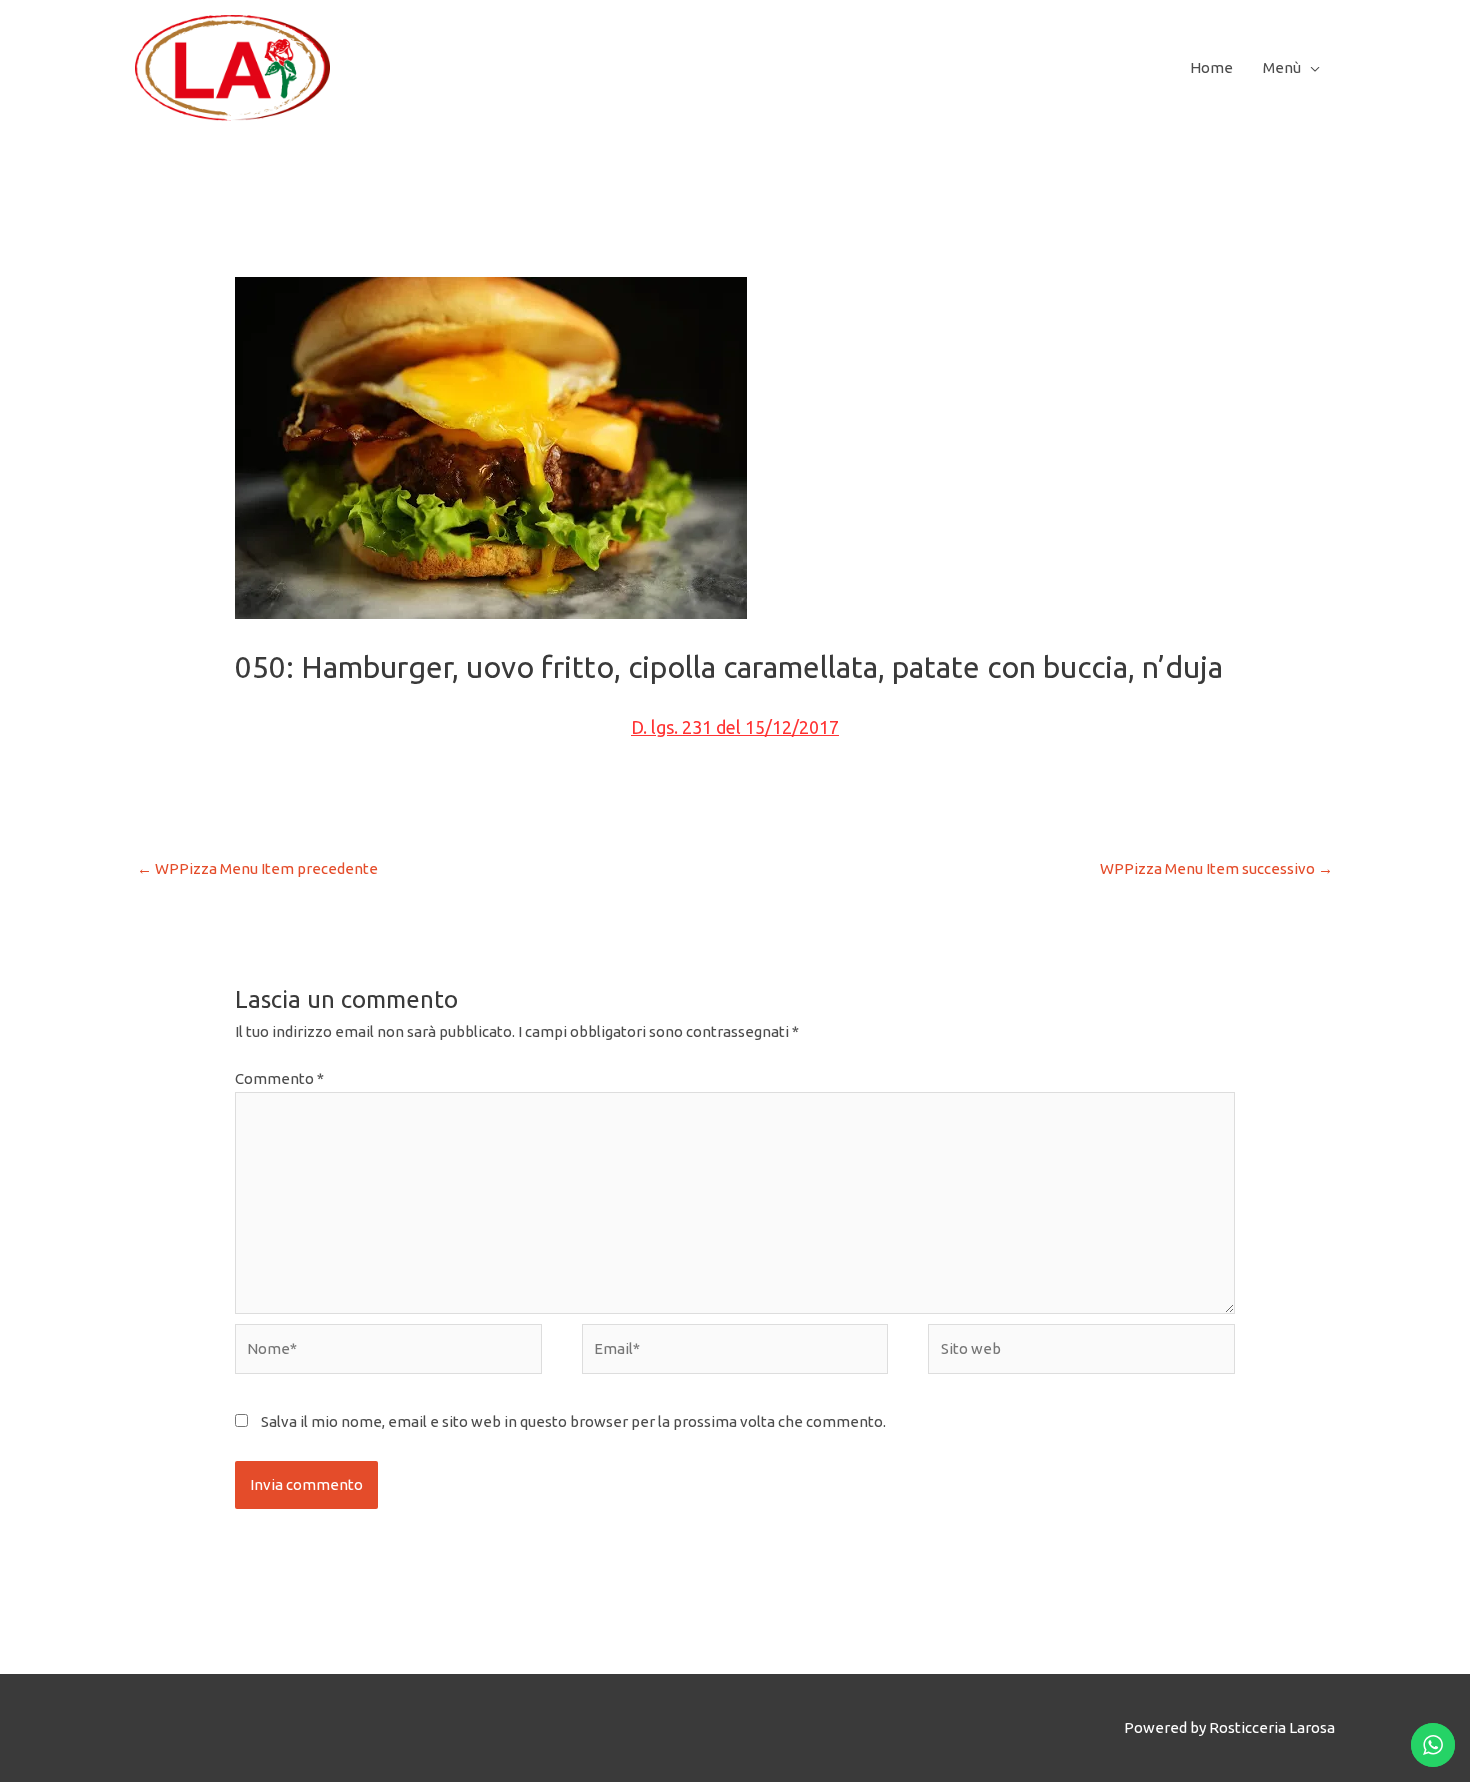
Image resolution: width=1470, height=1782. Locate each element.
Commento (279, 1078)
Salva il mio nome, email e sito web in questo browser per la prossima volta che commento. (573, 1421)
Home (1211, 67)
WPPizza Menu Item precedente (257, 868)
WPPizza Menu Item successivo (1216, 868)
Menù (1282, 67)
